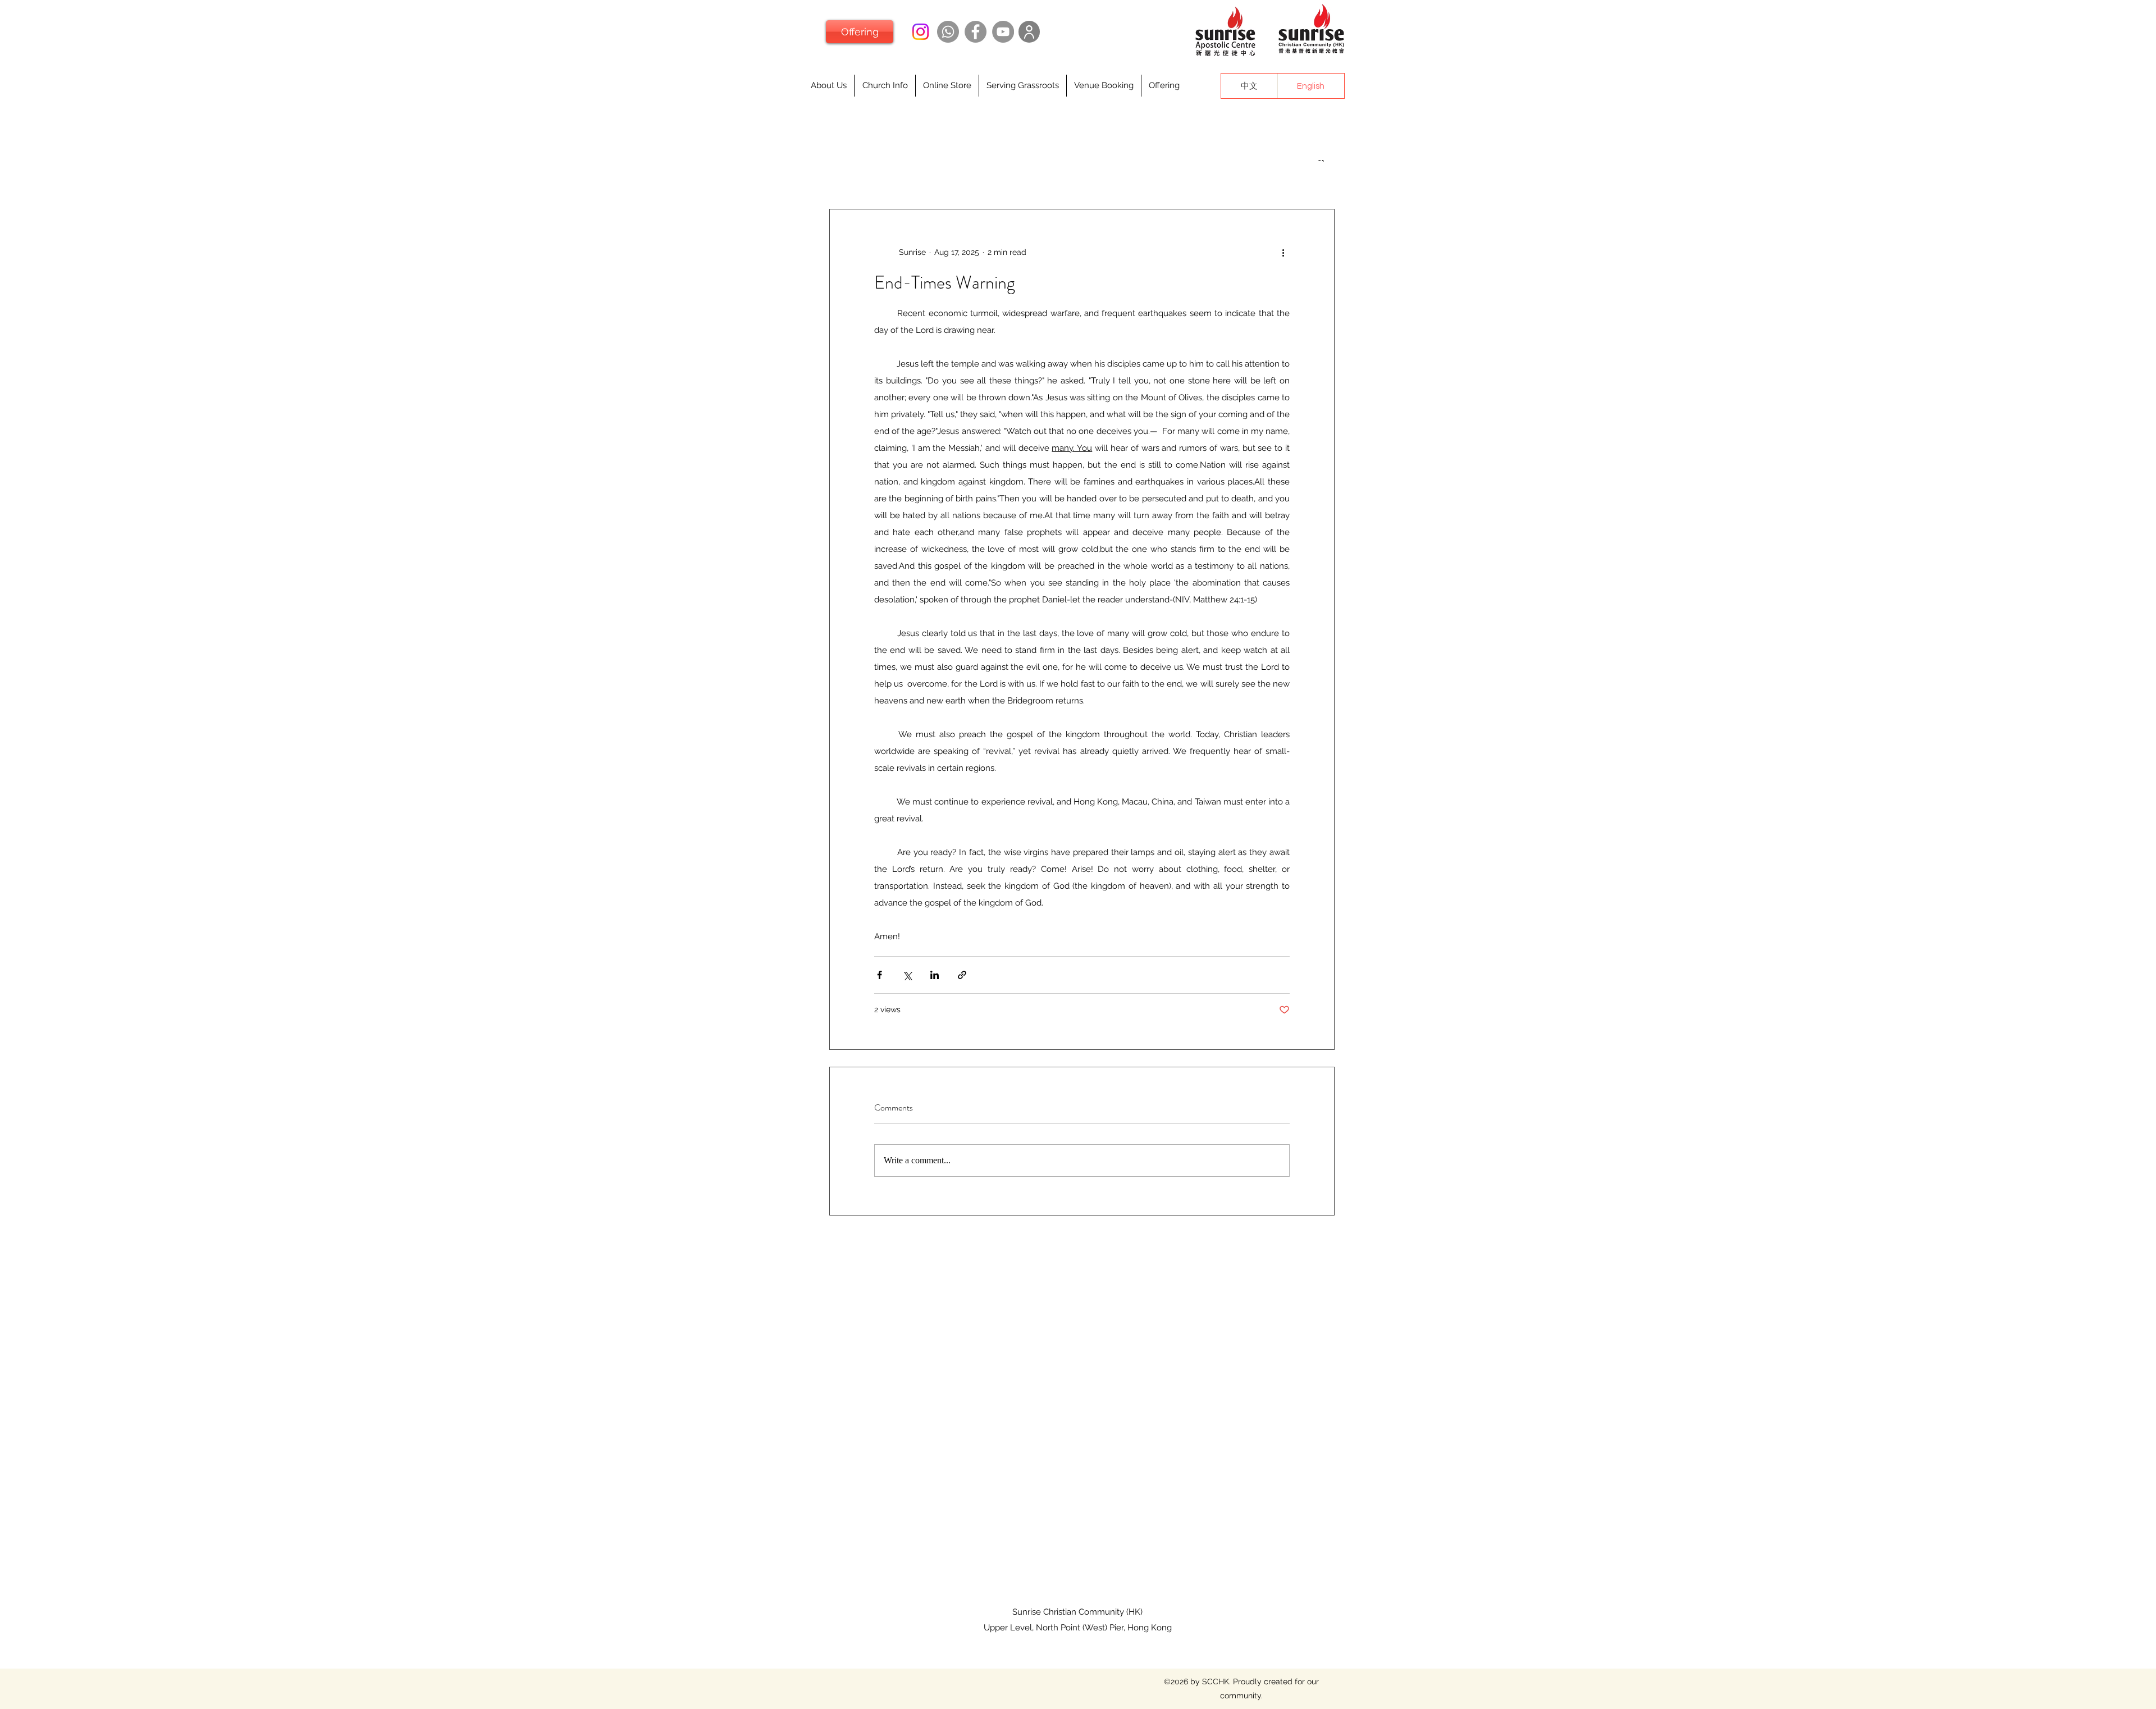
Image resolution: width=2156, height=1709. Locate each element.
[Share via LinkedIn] (935, 975)
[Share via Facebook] (880, 975)
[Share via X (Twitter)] (907, 975)
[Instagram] (921, 32)
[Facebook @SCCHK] (976, 32)
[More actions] (1283, 252)
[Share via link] (962, 975)
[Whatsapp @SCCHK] (948, 32)
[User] (1029, 32)
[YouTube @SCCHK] (1003, 32)
